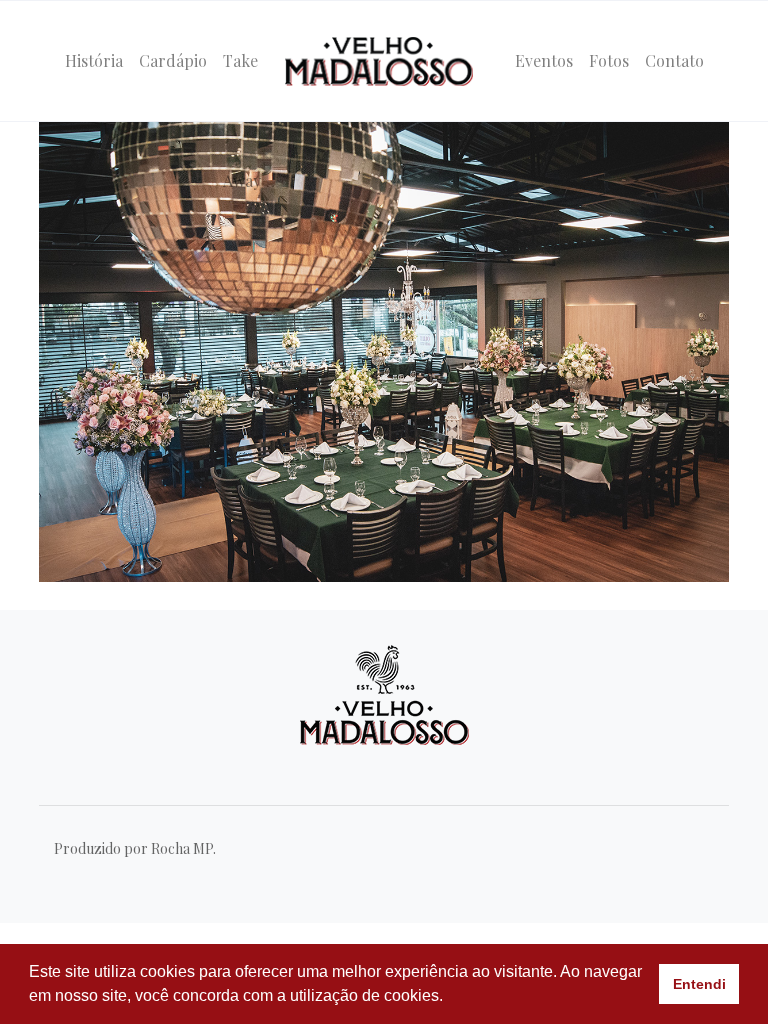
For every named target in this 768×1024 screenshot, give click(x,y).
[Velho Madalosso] (379, 61)
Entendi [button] (699, 984)
